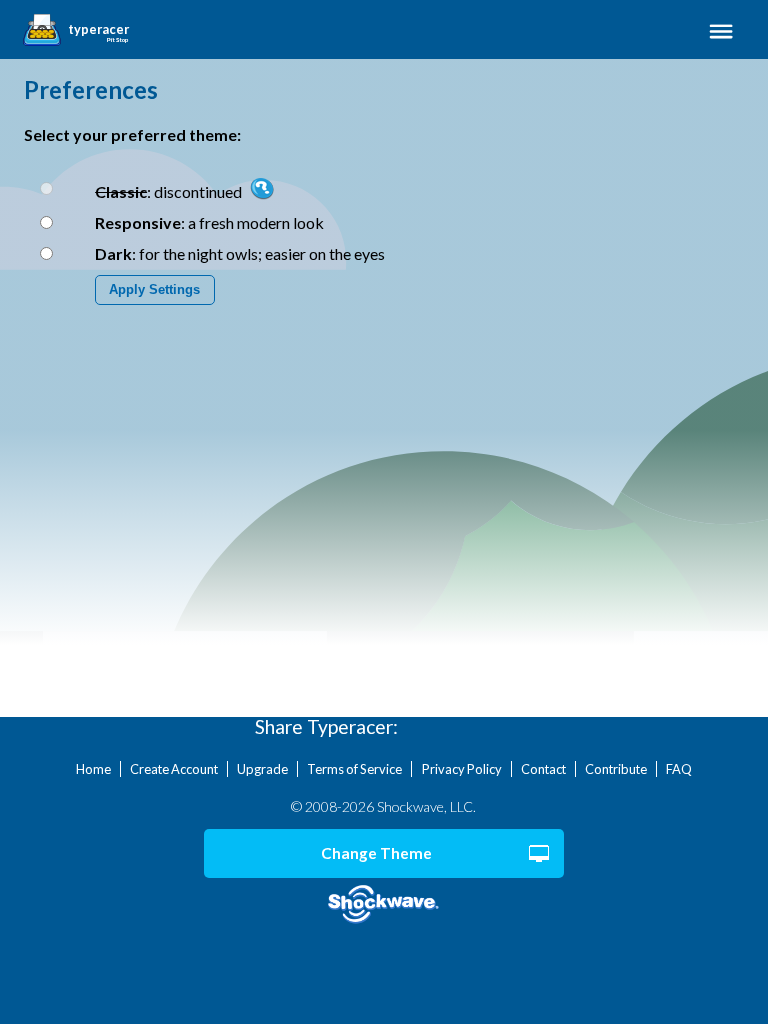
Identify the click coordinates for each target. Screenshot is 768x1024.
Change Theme (376, 853)
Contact (543, 769)
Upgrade (262, 769)
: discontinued (170, 191)
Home (93, 769)
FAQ (679, 769)
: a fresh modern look (209, 222)
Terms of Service (354, 769)
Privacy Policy (462, 769)
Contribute (616, 769)
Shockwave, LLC (384, 904)
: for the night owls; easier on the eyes (240, 253)
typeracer (98, 30)
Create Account (174, 769)
